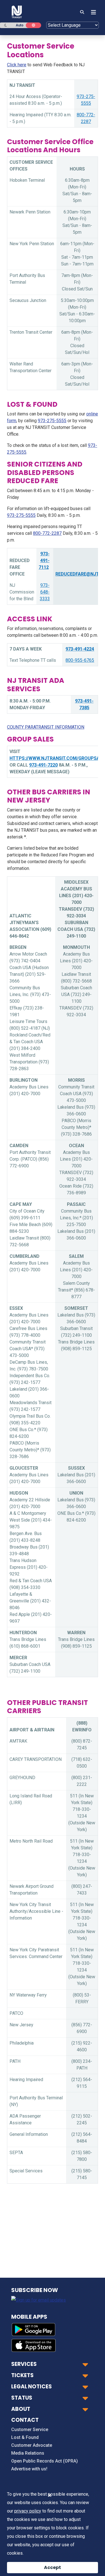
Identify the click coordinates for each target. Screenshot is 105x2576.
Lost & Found (25, 2437)
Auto (20, 25)
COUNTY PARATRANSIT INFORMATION (46, 727)
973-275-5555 (52, 421)
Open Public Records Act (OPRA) (45, 2461)
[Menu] (92, 12)
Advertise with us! (29, 2469)
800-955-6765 (80, 660)
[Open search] (82, 12)
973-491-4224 (80, 649)
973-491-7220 (43, 765)
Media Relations (28, 2453)
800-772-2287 (47, 533)
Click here (17, 65)
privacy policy (28, 2511)
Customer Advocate (32, 2445)
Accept (53, 2567)
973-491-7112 (44, 561)
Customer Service (30, 2430)
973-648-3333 (45, 592)
